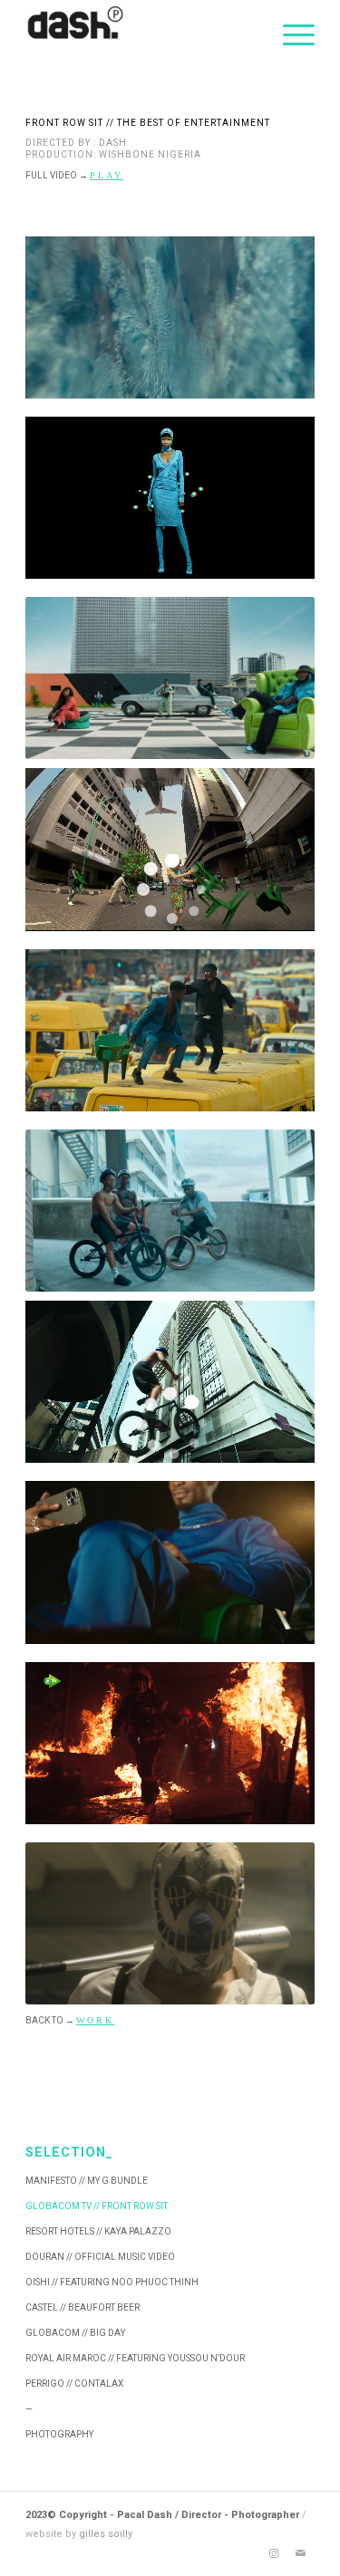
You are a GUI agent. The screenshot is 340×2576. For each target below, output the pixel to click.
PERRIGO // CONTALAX (74, 2384)
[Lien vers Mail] (301, 2553)
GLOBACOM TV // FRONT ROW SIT (97, 2206)
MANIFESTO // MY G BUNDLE (87, 2181)
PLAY (107, 175)
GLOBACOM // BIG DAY (75, 2333)
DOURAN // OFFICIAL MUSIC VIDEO (100, 2257)
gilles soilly (106, 2534)
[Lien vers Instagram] (274, 2553)
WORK (95, 2020)
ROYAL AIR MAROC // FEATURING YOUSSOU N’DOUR (135, 2358)
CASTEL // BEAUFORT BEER (83, 2307)
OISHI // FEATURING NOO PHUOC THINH (112, 2282)
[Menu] (290, 36)
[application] (170, 317)
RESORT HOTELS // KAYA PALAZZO (98, 2231)
